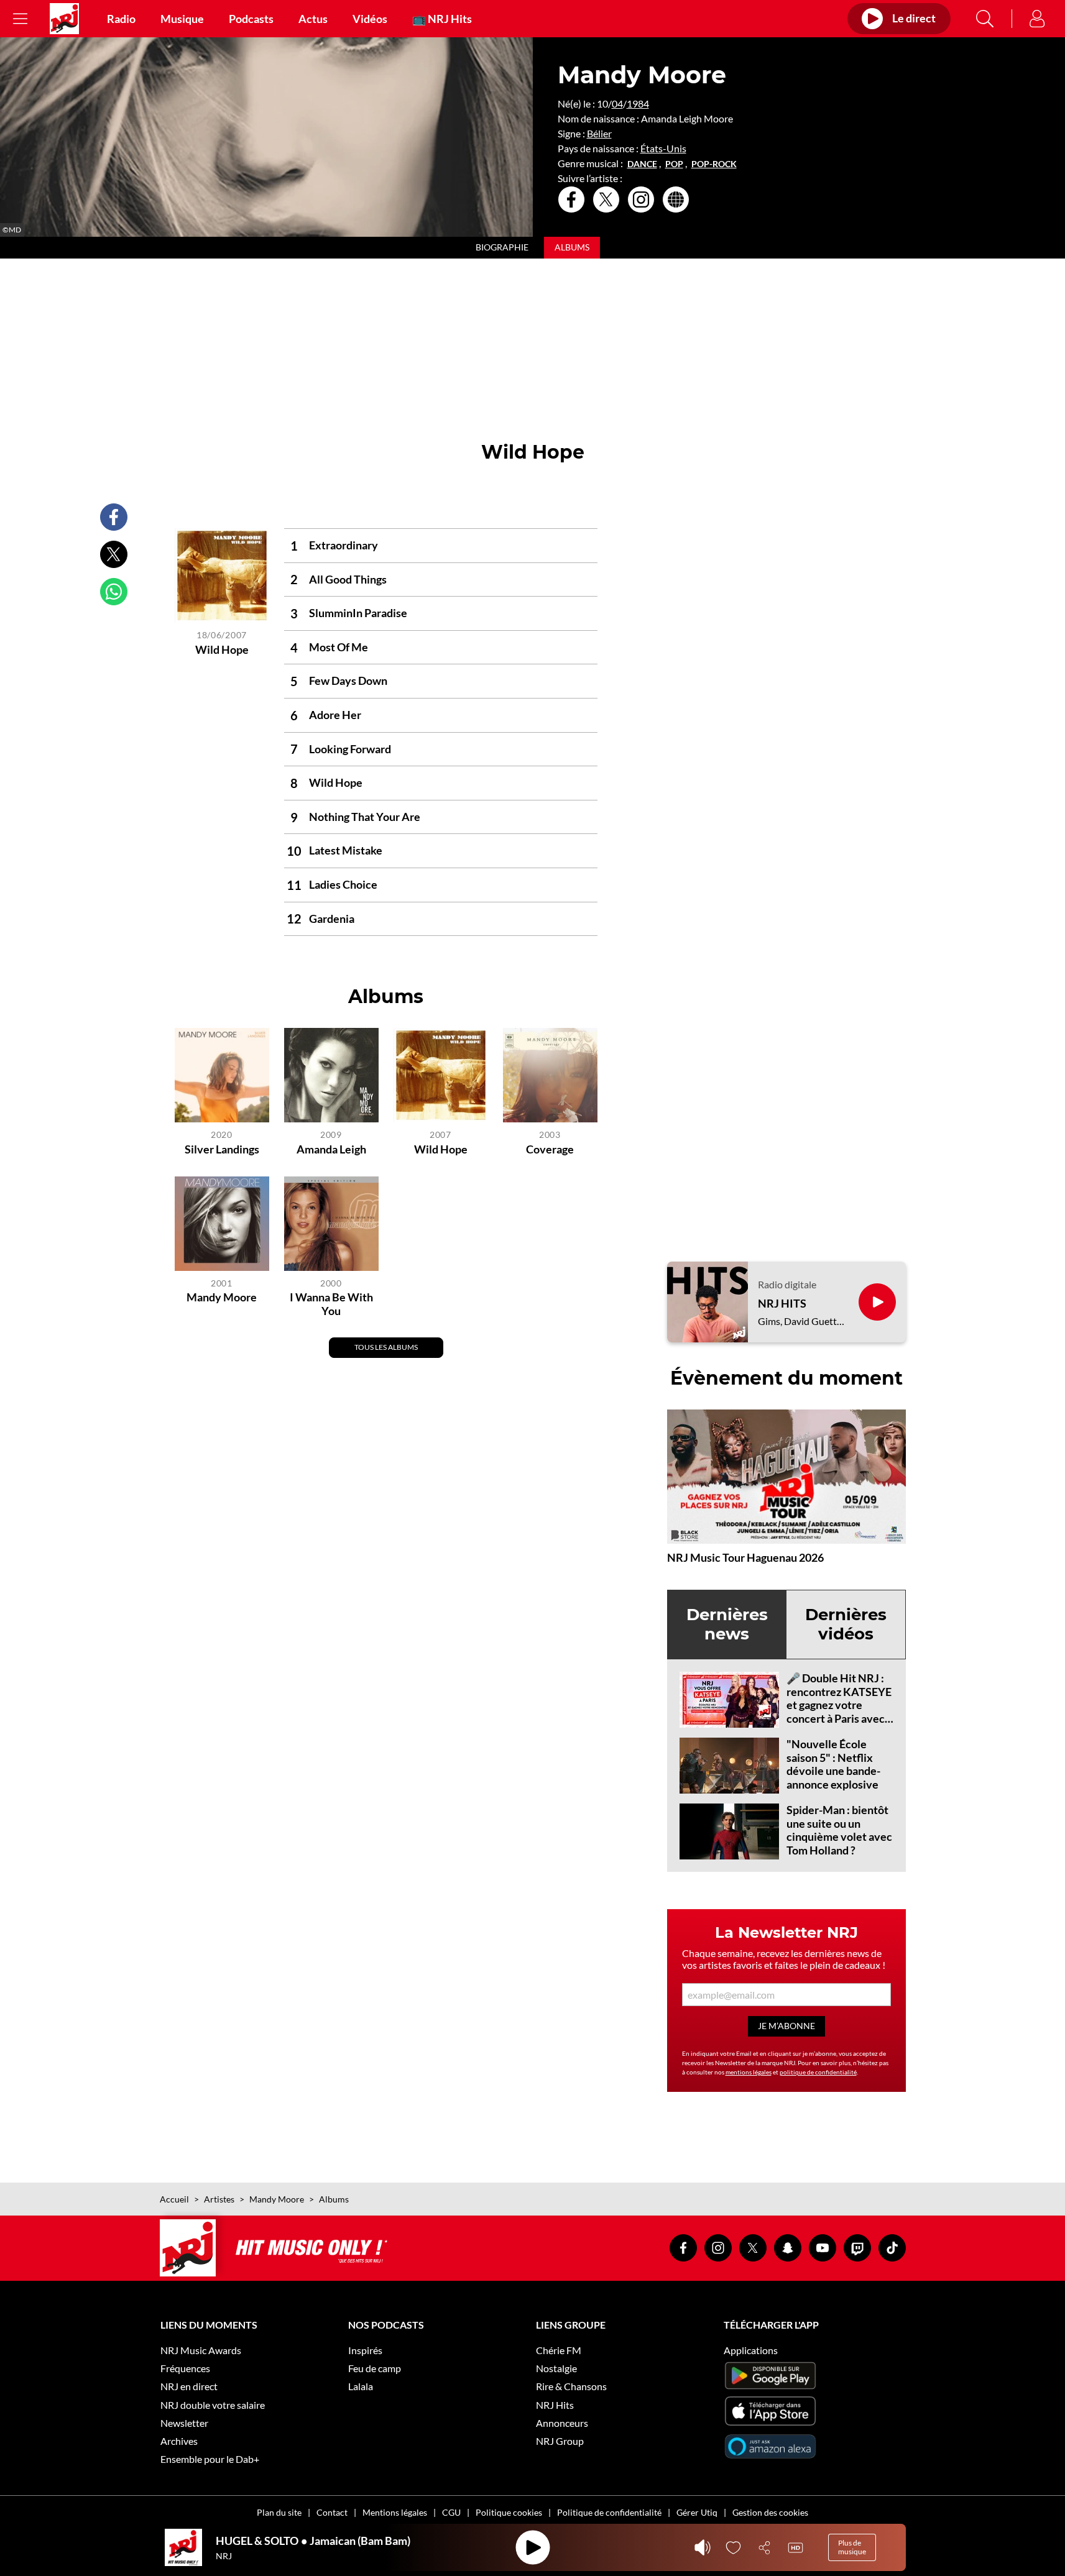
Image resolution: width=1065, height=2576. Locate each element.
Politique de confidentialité (609, 2512)
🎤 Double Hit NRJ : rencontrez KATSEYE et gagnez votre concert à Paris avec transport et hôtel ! (839, 1705)
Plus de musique (852, 2547)
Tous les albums (386, 1347)
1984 (638, 103)
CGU (451, 2512)
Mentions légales (395, 2512)
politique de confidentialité (818, 2072)
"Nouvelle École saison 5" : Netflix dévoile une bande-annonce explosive (833, 1764)
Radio (121, 19)
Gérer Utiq (697, 2512)
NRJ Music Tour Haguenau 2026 (745, 1557)
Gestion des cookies (770, 2512)
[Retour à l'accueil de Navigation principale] (64, 19)
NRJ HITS (782, 1304)
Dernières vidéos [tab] (846, 1624)
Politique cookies (509, 2512)
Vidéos (370, 19)
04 (617, 103)
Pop (674, 164)
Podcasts (251, 19)
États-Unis (663, 148)
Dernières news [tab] (727, 1624)
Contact (332, 2512)
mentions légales (749, 2072)
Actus (313, 19)
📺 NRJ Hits (442, 19)
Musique (182, 19)
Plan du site (279, 2512)
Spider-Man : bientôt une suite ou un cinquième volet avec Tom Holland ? (839, 1830)
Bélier (599, 133)
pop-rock (714, 164)
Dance (642, 164)
